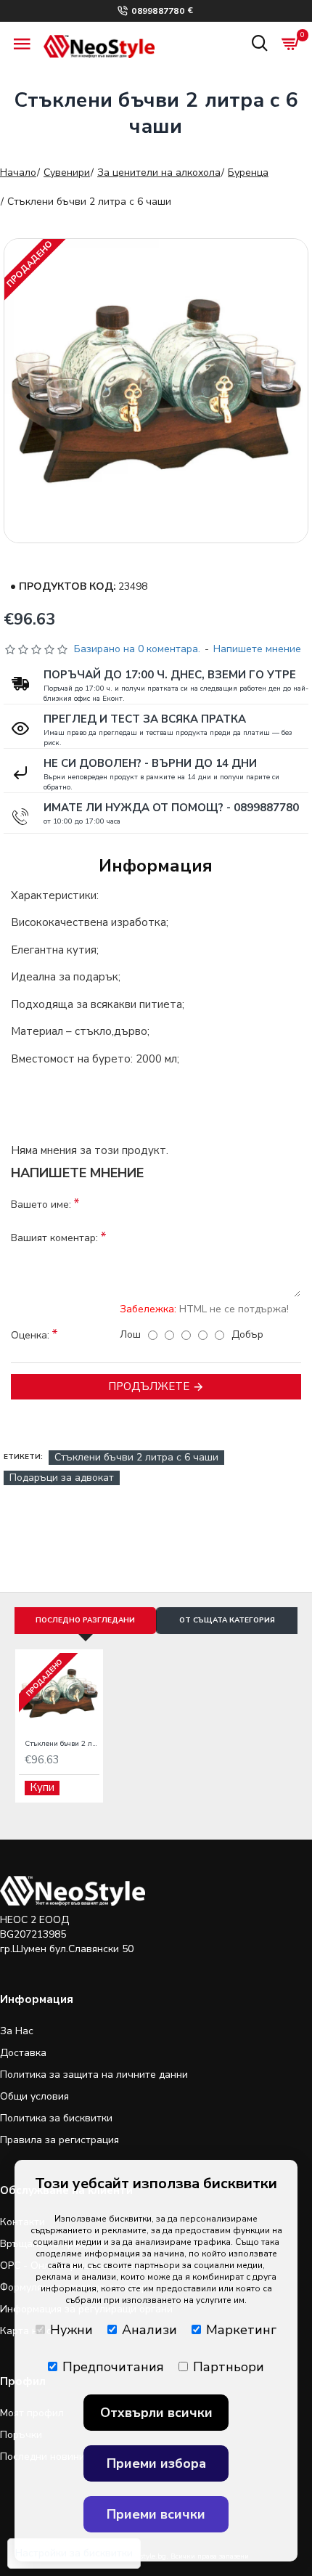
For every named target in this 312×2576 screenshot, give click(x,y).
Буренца (248, 172)
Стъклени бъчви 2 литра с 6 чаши (136, 1457)
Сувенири (67, 172)
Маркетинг (241, 2330)
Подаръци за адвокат (62, 1478)
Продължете (149, 1386)
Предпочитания (113, 2367)
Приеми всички (156, 2514)
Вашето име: (41, 1204)
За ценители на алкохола (159, 172)
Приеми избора (156, 2463)
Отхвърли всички (156, 2413)
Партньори (229, 2367)
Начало (18, 172)
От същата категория (227, 1620)
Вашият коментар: (54, 1238)
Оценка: (30, 1335)
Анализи (149, 2330)
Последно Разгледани (85, 1620)
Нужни (71, 2330)
